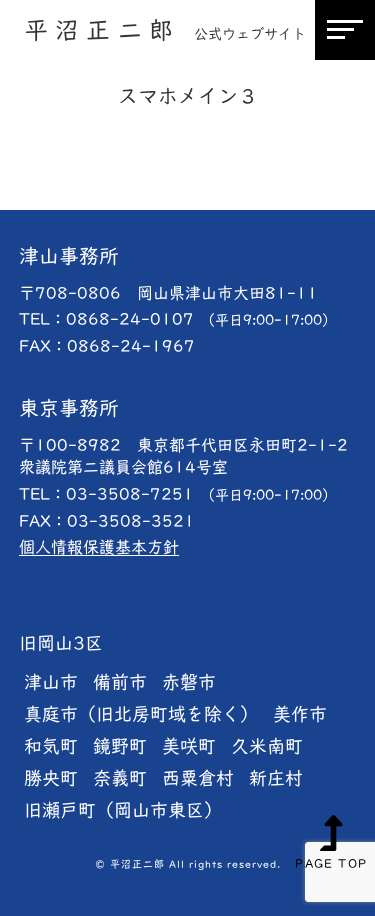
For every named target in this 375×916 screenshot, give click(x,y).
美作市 (300, 714)
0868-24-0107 (201, 319)
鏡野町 (120, 746)
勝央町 (51, 778)
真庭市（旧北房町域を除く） (141, 714)
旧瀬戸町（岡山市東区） (123, 810)
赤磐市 (189, 682)
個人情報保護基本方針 (99, 547)
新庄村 (276, 778)
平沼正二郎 (165, 30)
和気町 (51, 746)
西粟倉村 (198, 778)
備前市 (120, 682)
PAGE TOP (331, 863)
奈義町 (120, 778)
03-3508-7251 (201, 494)
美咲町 (189, 746)
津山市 (51, 682)
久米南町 (267, 746)
